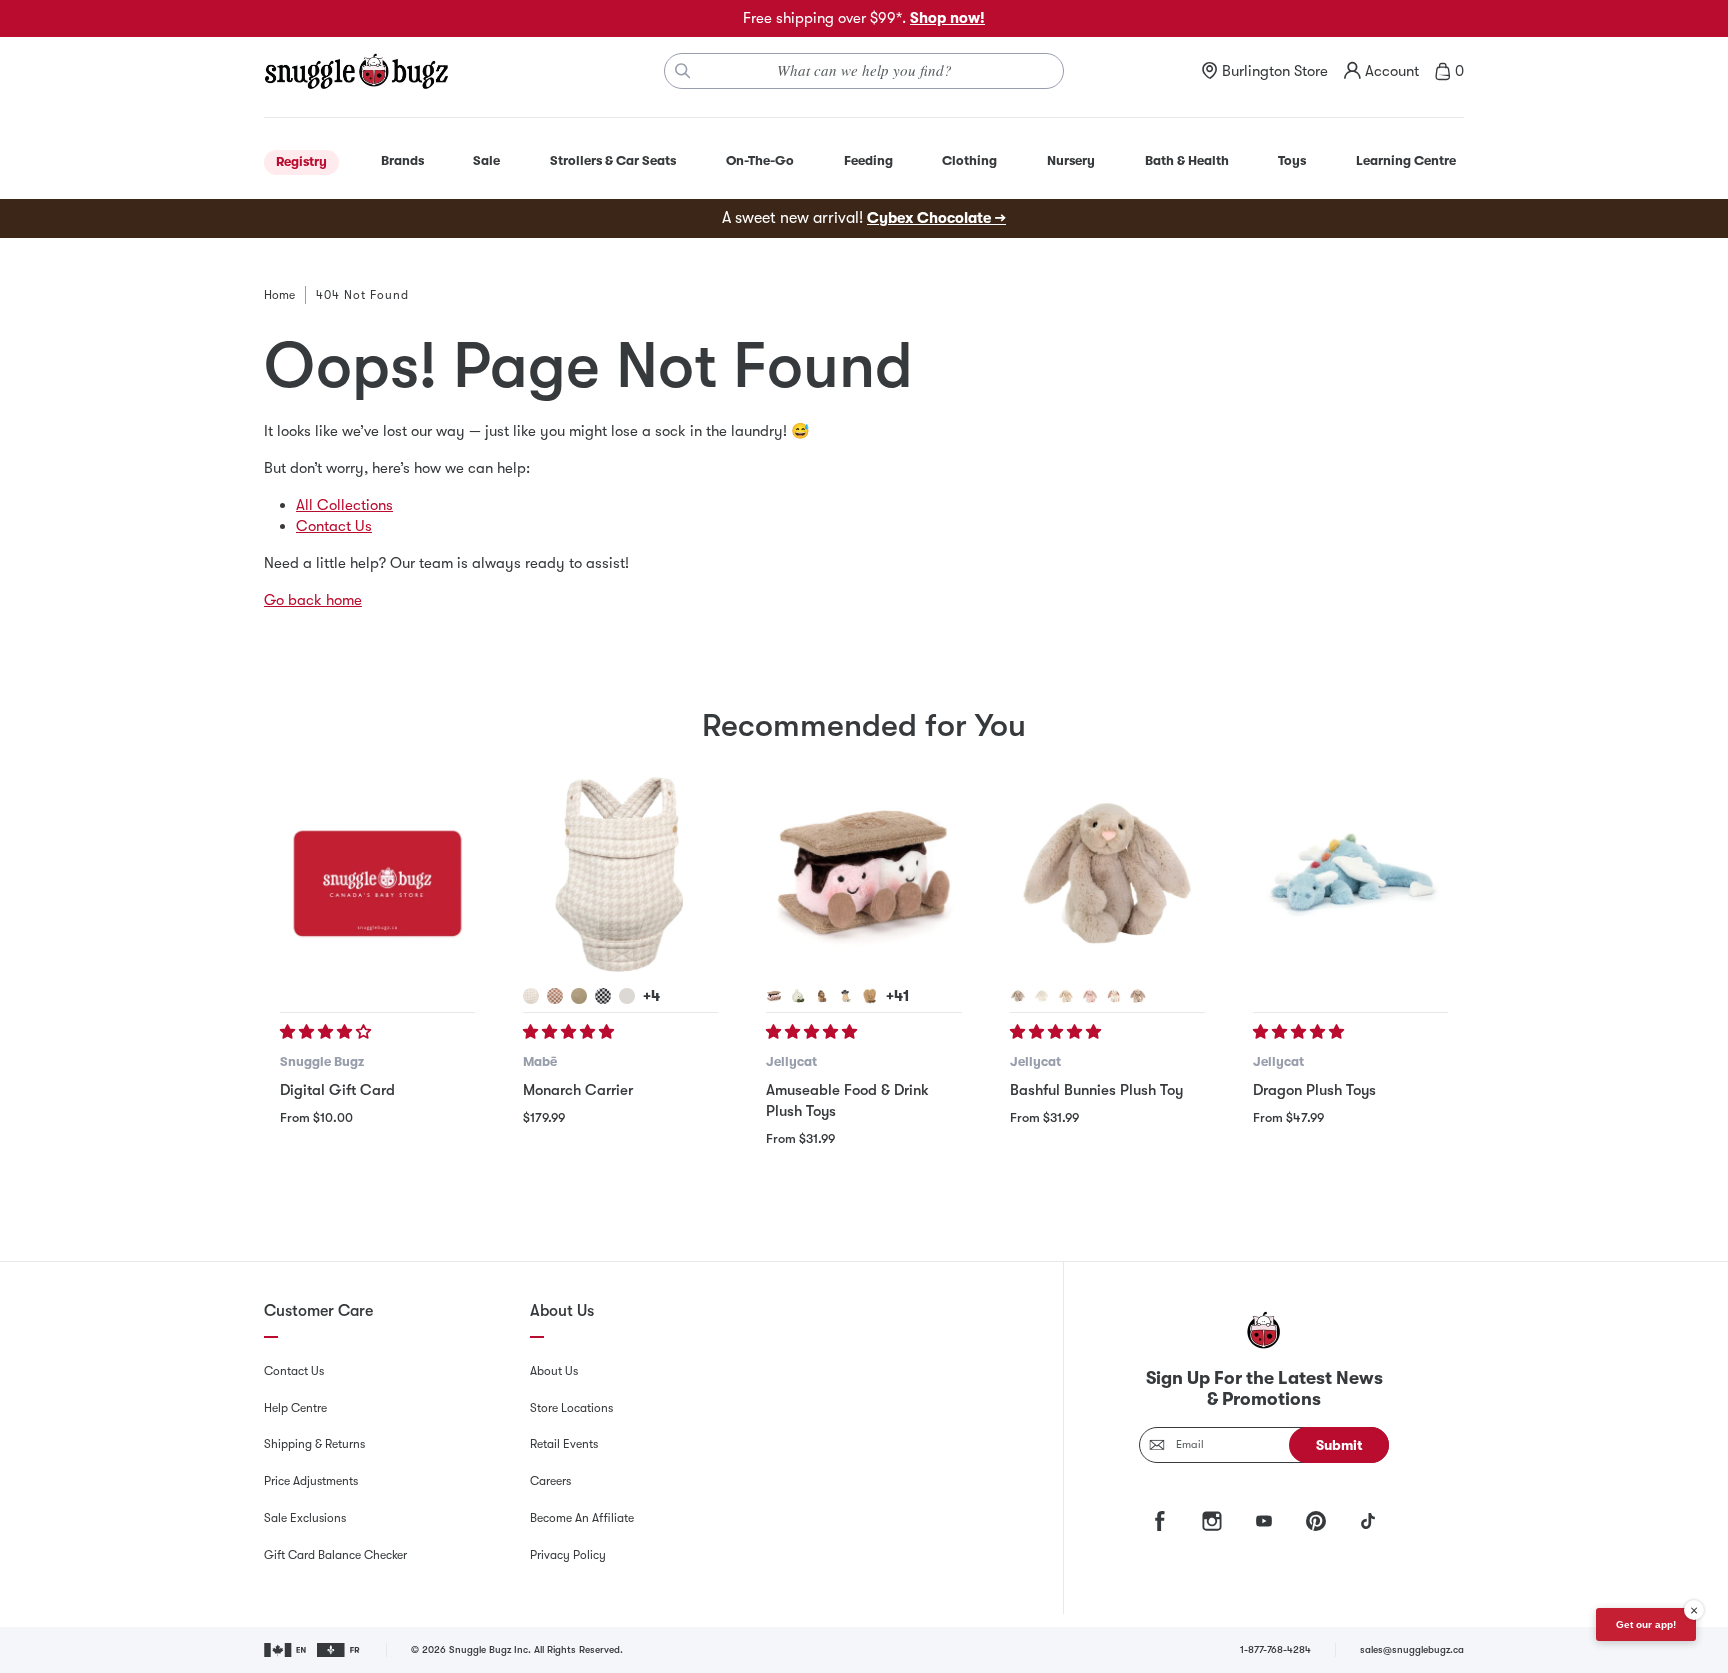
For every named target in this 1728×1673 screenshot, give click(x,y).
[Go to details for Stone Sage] (579, 996)
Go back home (313, 600)
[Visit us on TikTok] (1368, 1521)
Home (279, 295)
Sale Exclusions (305, 1518)
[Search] (683, 71)
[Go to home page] (356, 71)
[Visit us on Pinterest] (1316, 1521)
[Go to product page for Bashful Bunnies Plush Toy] (1107, 874)
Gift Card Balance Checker (335, 1555)
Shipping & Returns (314, 1444)
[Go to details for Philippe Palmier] (870, 996)
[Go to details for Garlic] (798, 996)
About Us (554, 1371)
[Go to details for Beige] (1018, 996)
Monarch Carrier (578, 1090)
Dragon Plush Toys (1314, 1090)
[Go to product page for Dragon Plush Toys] (1350, 874)
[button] (327, 1032)
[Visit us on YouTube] (1264, 1521)
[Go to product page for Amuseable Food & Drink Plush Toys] (863, 874)
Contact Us (334, 526)
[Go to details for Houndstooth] (531, 996)
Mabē (540, 1061)
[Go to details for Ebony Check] (603, 996)
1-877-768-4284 (1275, 1649)
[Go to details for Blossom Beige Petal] (1138, 996)
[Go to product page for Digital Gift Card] (377, 874)
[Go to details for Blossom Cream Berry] (1114, 996)
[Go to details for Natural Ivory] (627, 996)
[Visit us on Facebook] (1160, 1521)
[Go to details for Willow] (1066, 996)
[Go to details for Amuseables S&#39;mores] (774, 996)
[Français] (339, 1650)
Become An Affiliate (582, 1518)
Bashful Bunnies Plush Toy (1096, 1090)
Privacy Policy (568, 1555)
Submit (1339, 1445)
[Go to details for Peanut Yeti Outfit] (822, 996)
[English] (286, 1650)
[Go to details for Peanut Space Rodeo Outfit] (846, 996)
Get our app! (1646, 1624)
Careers (550, 1481)
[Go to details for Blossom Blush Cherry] (1090, 996)
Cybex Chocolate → (936, 218)
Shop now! (947, 18)
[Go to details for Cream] (1042, 996)
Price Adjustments (311, 1481)
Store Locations (571, 1408)
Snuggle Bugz (322, 1061)
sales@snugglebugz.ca (1412, 1649)
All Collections (344, 505)
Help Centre (295, 1408)
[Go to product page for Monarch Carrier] (620, 874)
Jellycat (791, 1061)
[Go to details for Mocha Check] (555, 996)
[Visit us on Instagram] (1212, 1521)
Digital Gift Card (337, 1090)
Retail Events (564, 1444)
